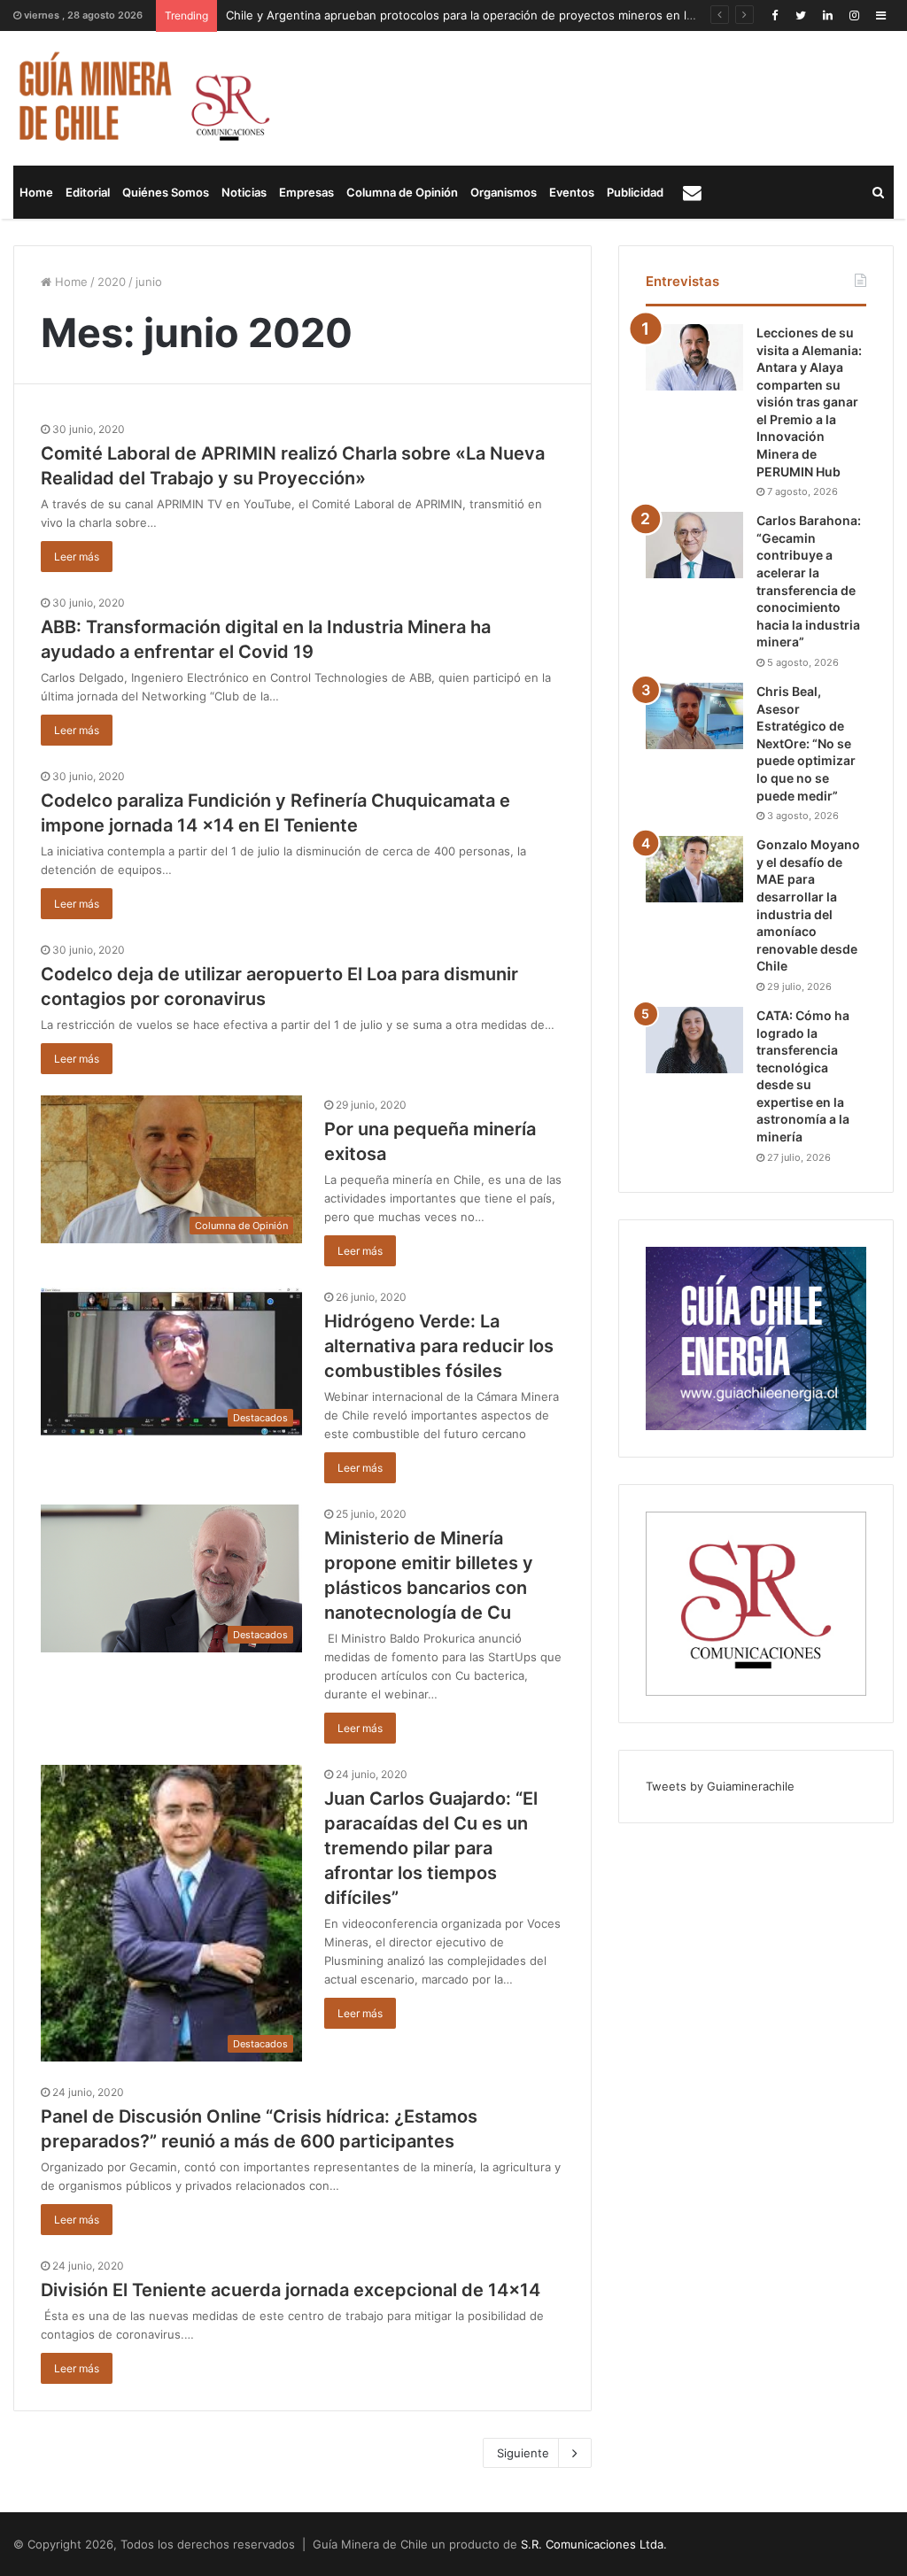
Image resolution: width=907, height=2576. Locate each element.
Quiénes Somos (166, 192)
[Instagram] (854, 15)
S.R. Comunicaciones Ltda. (594, 2544)
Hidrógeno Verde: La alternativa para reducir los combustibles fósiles (439, 1346)
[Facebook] (774, 15)
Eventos (572, 192)
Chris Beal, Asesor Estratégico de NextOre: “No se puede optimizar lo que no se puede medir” (806, 743)
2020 (112, 282)
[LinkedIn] (827, 15)
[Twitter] (801, 15)
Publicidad (635, 192)
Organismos (504, 192)
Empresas (306, 192)
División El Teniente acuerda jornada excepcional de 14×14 (291, 2290)
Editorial (88, 192)
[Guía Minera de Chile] (142, 98)
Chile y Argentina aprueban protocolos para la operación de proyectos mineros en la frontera (484, 15)
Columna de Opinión (402, 192)
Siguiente (523, 2453)
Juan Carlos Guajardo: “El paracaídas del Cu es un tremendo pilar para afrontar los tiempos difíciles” (431, 1848)
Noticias (244, 192)
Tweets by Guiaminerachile (720, 1786)
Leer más (77, 557)
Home (36, 192)
